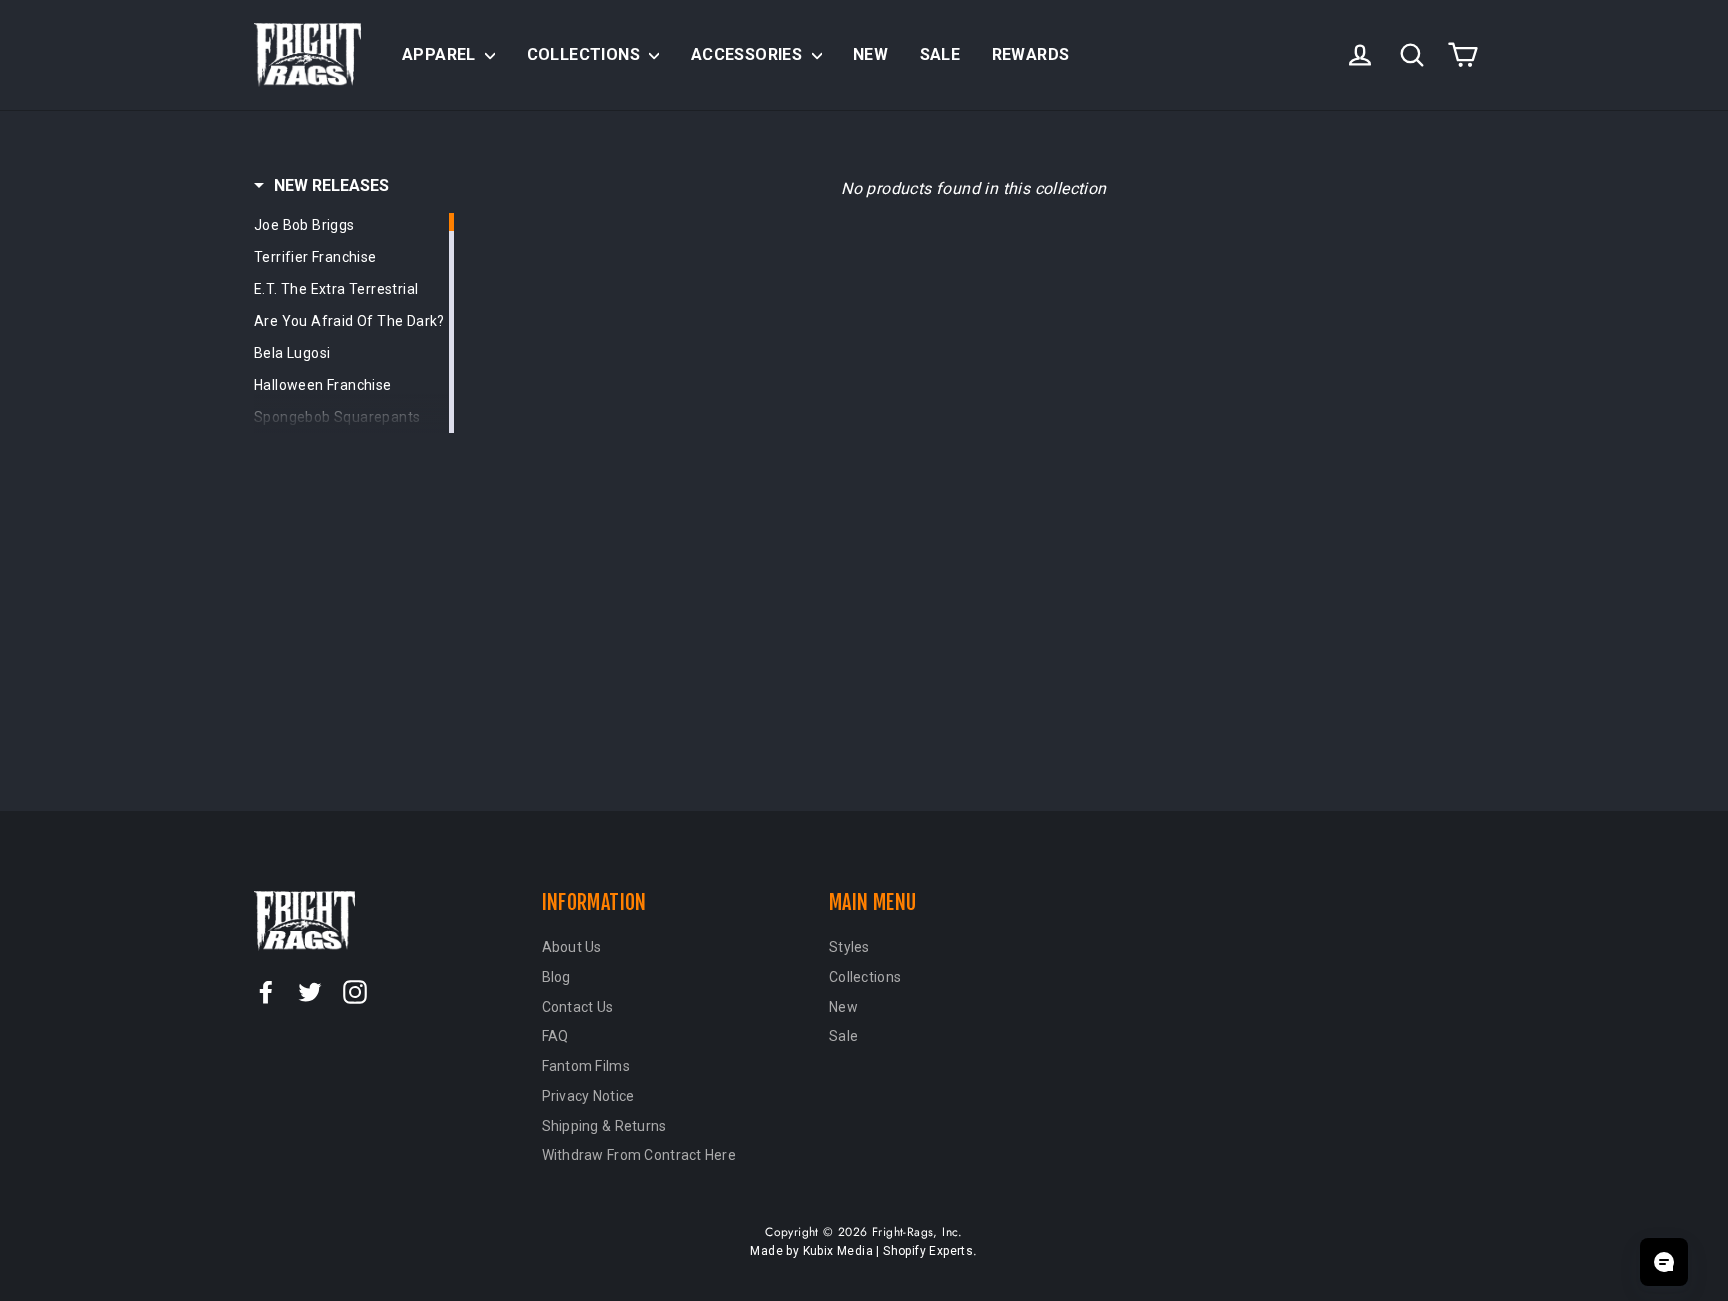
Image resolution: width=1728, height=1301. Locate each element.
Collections (586, 54)
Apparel (441, 54)
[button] (321, 186)
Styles (849, 947)
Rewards (1031, 54)
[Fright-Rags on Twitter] (310, 991)
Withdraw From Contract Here (639, 1155)
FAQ (555, 1036)
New (870, 54)
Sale (940, 54)
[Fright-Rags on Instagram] (355, 991)
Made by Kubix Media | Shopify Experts (861, 1251)
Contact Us (578, 1007)
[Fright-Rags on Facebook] (266, 991)
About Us (572, 947)
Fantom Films (586, 1066)
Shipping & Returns (604, 1126)
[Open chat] (1664, 1262)
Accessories (749, 54)
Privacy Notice (588, 1096)
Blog (556, 977)
